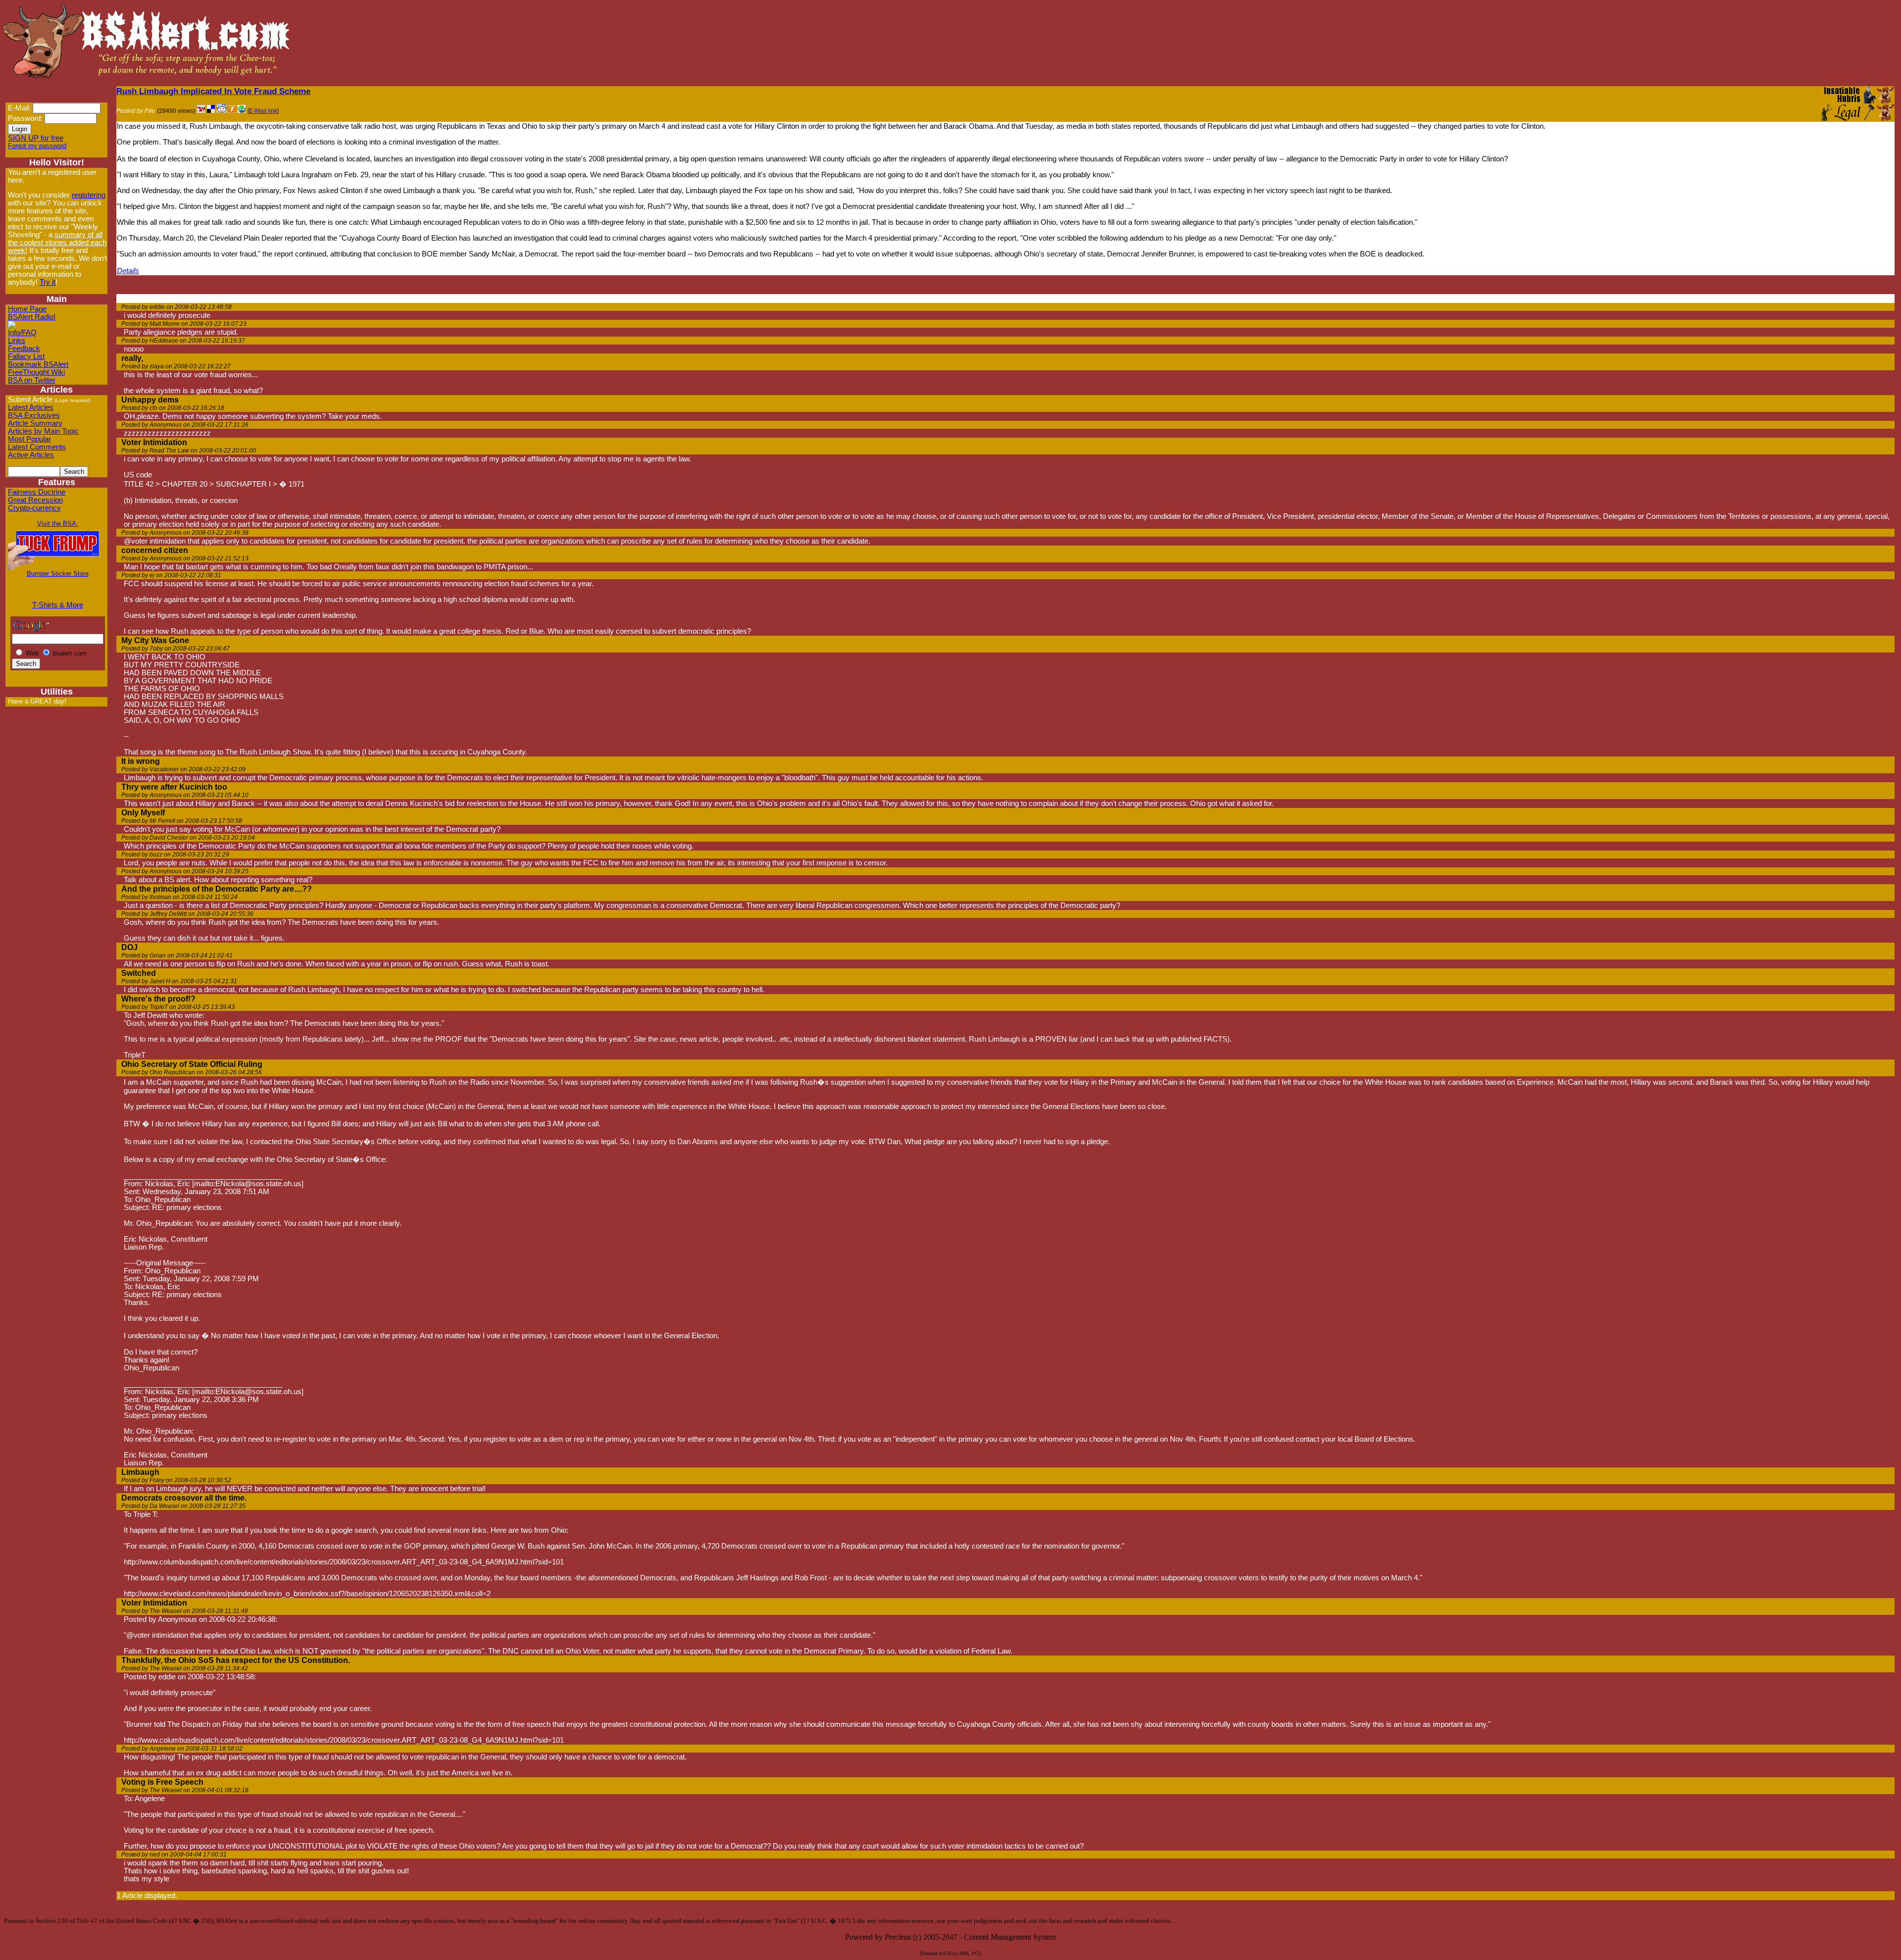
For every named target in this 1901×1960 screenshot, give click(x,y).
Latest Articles (31, 407)
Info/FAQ (22, 333)
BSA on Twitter (32, 380)
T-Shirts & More (58, 605)
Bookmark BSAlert (38, 364)
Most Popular (29, 439)
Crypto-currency (34, 508)
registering (89, 195)
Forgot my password (37, 146)
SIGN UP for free (36, 138)
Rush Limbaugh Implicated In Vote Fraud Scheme (213, 91)
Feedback (24, 349)
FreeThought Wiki (36, 372)
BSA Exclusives (34, 415)
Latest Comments (37, 447)
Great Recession (35, 500)
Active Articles (31, 455)
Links (17, 341)
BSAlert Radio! (32, 317)
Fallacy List (26, 356)
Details (128, 271)
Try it (48, 282)
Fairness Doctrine (37, 492)
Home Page (27, 309)
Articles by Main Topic (43, 431)
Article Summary (35, 423)
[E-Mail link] (263, 111)
